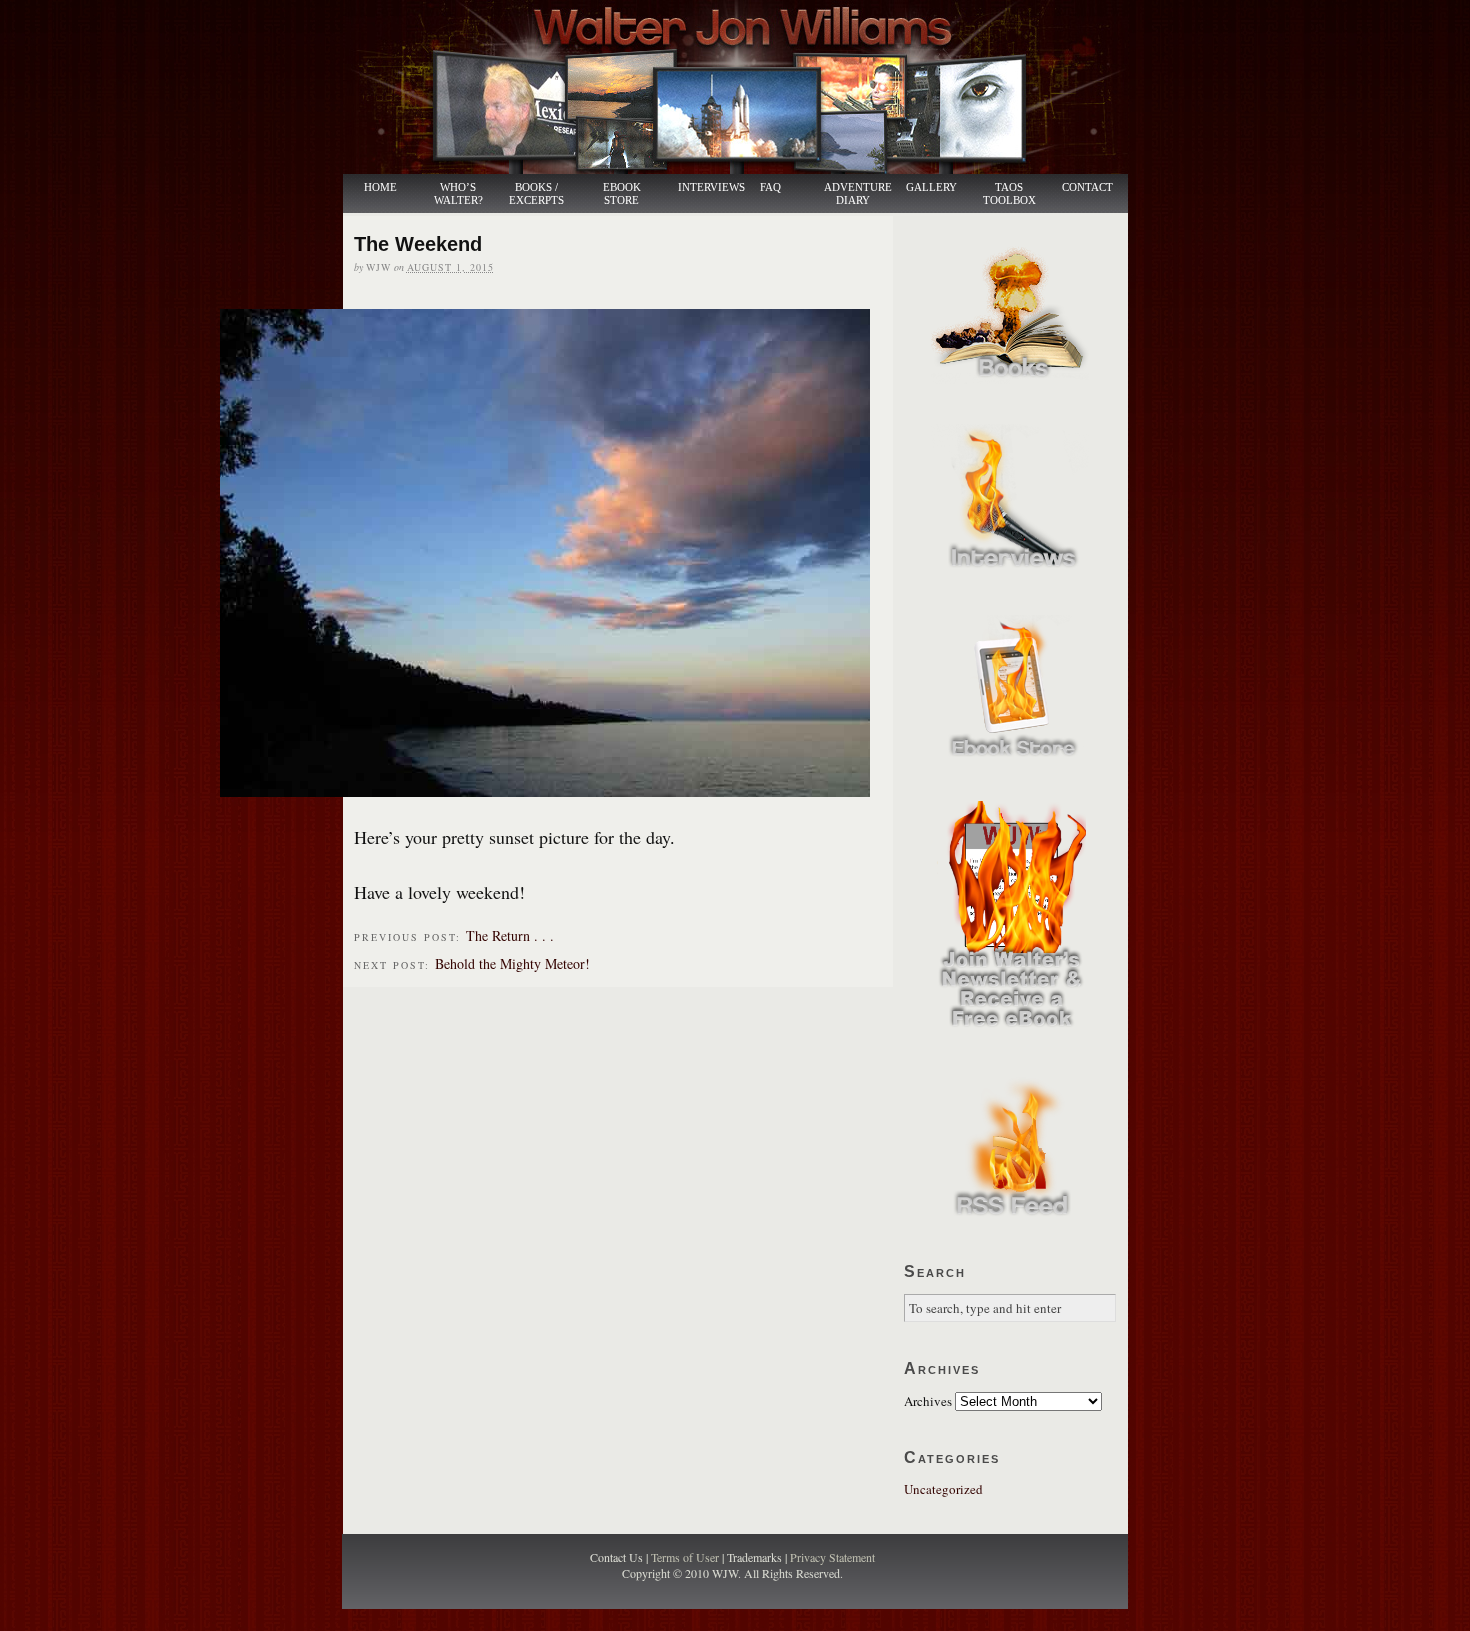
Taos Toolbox (1009, 194)
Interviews (701, 187)
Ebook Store (622, 194)
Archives (928, 1401)
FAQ (770, 187)
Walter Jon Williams (747, 87)
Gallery (931, 187)
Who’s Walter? (458, 194)
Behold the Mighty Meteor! (512, 963)
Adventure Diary (857, 194)
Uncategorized (943, 1489)
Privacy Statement (832, 1557)
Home (380, 187)
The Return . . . (510, 935)
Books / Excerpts (536, 194)
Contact (1087, 187)
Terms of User (686, 1557)
